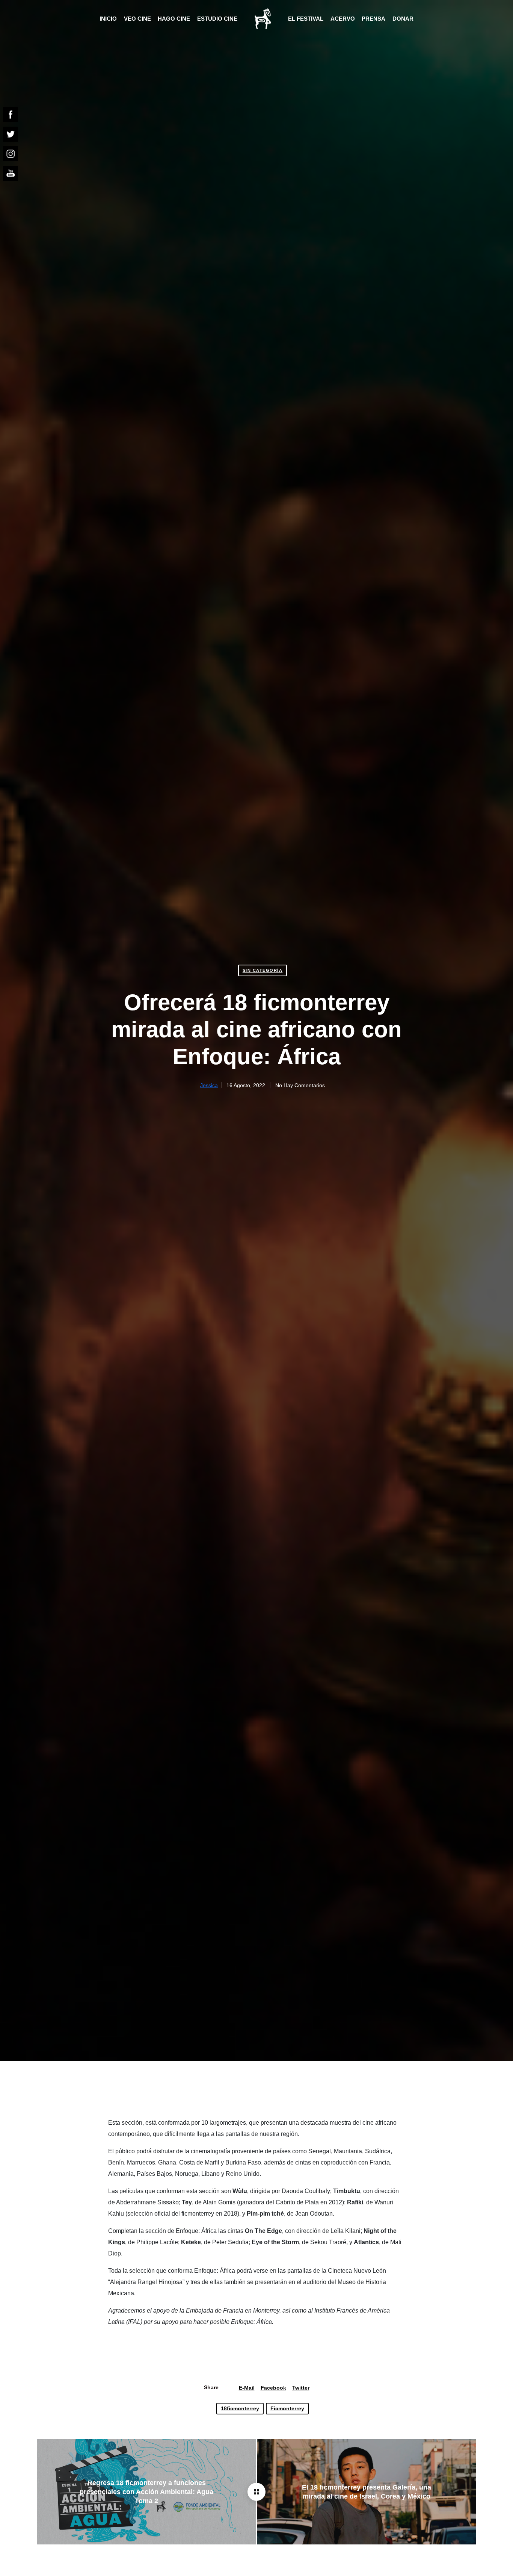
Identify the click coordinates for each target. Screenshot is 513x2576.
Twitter (301, 2388)
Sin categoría (263, 970)
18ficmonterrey (240, 2408)
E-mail (247, 2388)
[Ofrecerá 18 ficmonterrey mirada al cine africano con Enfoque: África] (256, 2492)
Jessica (209, 1086)
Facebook (273, 2388)
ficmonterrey (287, 2408)
